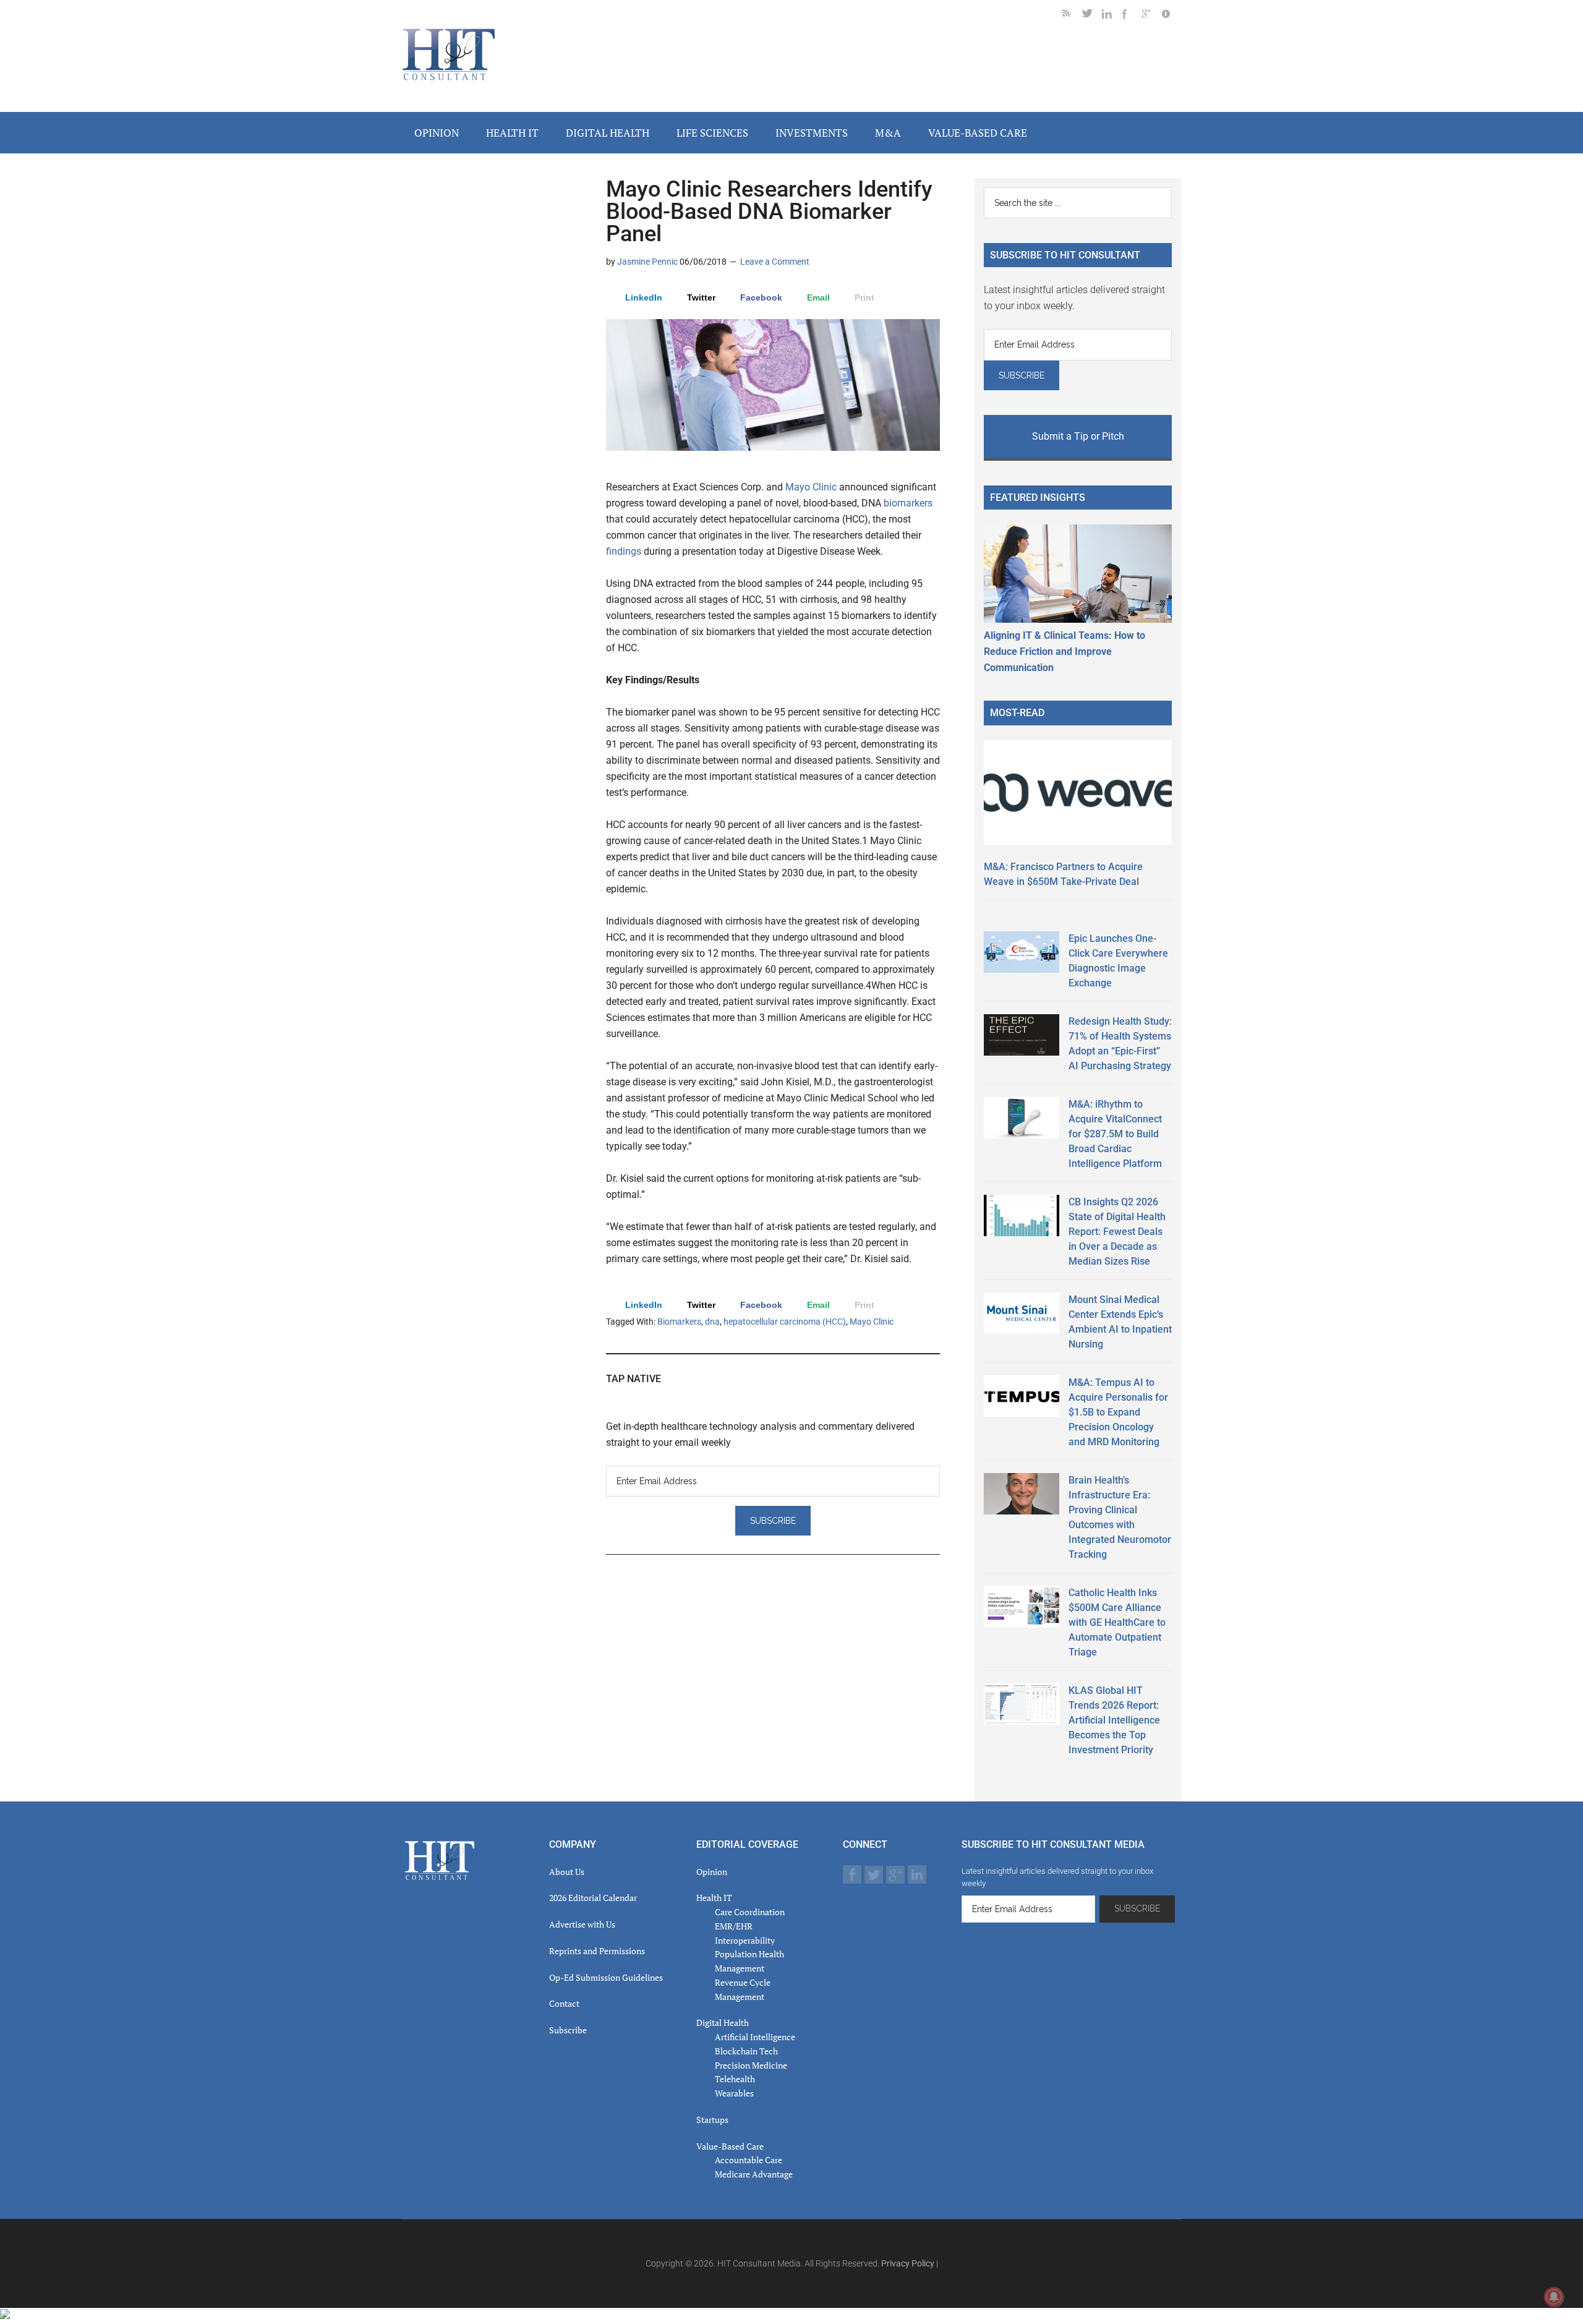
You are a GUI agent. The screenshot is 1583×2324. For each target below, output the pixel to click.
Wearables (734, 2093)
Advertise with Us (582, 1924)
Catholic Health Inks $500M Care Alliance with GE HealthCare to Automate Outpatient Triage (1117, 1622)
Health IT (714, 1898)
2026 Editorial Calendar (593, 1898)
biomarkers (908, 503)
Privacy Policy (908, 2263)
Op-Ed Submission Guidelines (606, 1977)
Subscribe (568, 2030)
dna (712, 1322)
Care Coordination (750, 1912)
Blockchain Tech (746, 2051)
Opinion (712, 1872)
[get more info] (1171, 16)
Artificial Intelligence (755, 2037)
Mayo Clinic (811, 487)
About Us (567, 1872)
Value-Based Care (730, 2146)
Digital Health (723, 2023)
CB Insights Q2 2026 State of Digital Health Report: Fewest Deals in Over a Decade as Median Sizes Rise (1117, 1232)
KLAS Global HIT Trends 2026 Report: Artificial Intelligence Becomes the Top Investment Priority (1114, 1720)
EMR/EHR (734, 1926)
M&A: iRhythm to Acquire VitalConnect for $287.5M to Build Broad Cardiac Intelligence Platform (1115, 1134)
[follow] (1092, 16)
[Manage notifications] (1554, 2297)
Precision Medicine (751, 2065)
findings (624, 551)
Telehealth (735, 2079)
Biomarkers (679, 1322)
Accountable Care (749, 2160)
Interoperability (745, 1940)
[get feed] (1072, 16)
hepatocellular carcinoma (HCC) (785, 1322)
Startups (712, 2120)
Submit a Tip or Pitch (1078, 436)
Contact (564, 2003)
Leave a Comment (775, 262)
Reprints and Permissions (597, 1951)
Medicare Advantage (754, 2174)
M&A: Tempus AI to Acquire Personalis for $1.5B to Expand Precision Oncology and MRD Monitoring (1118, 1412)
